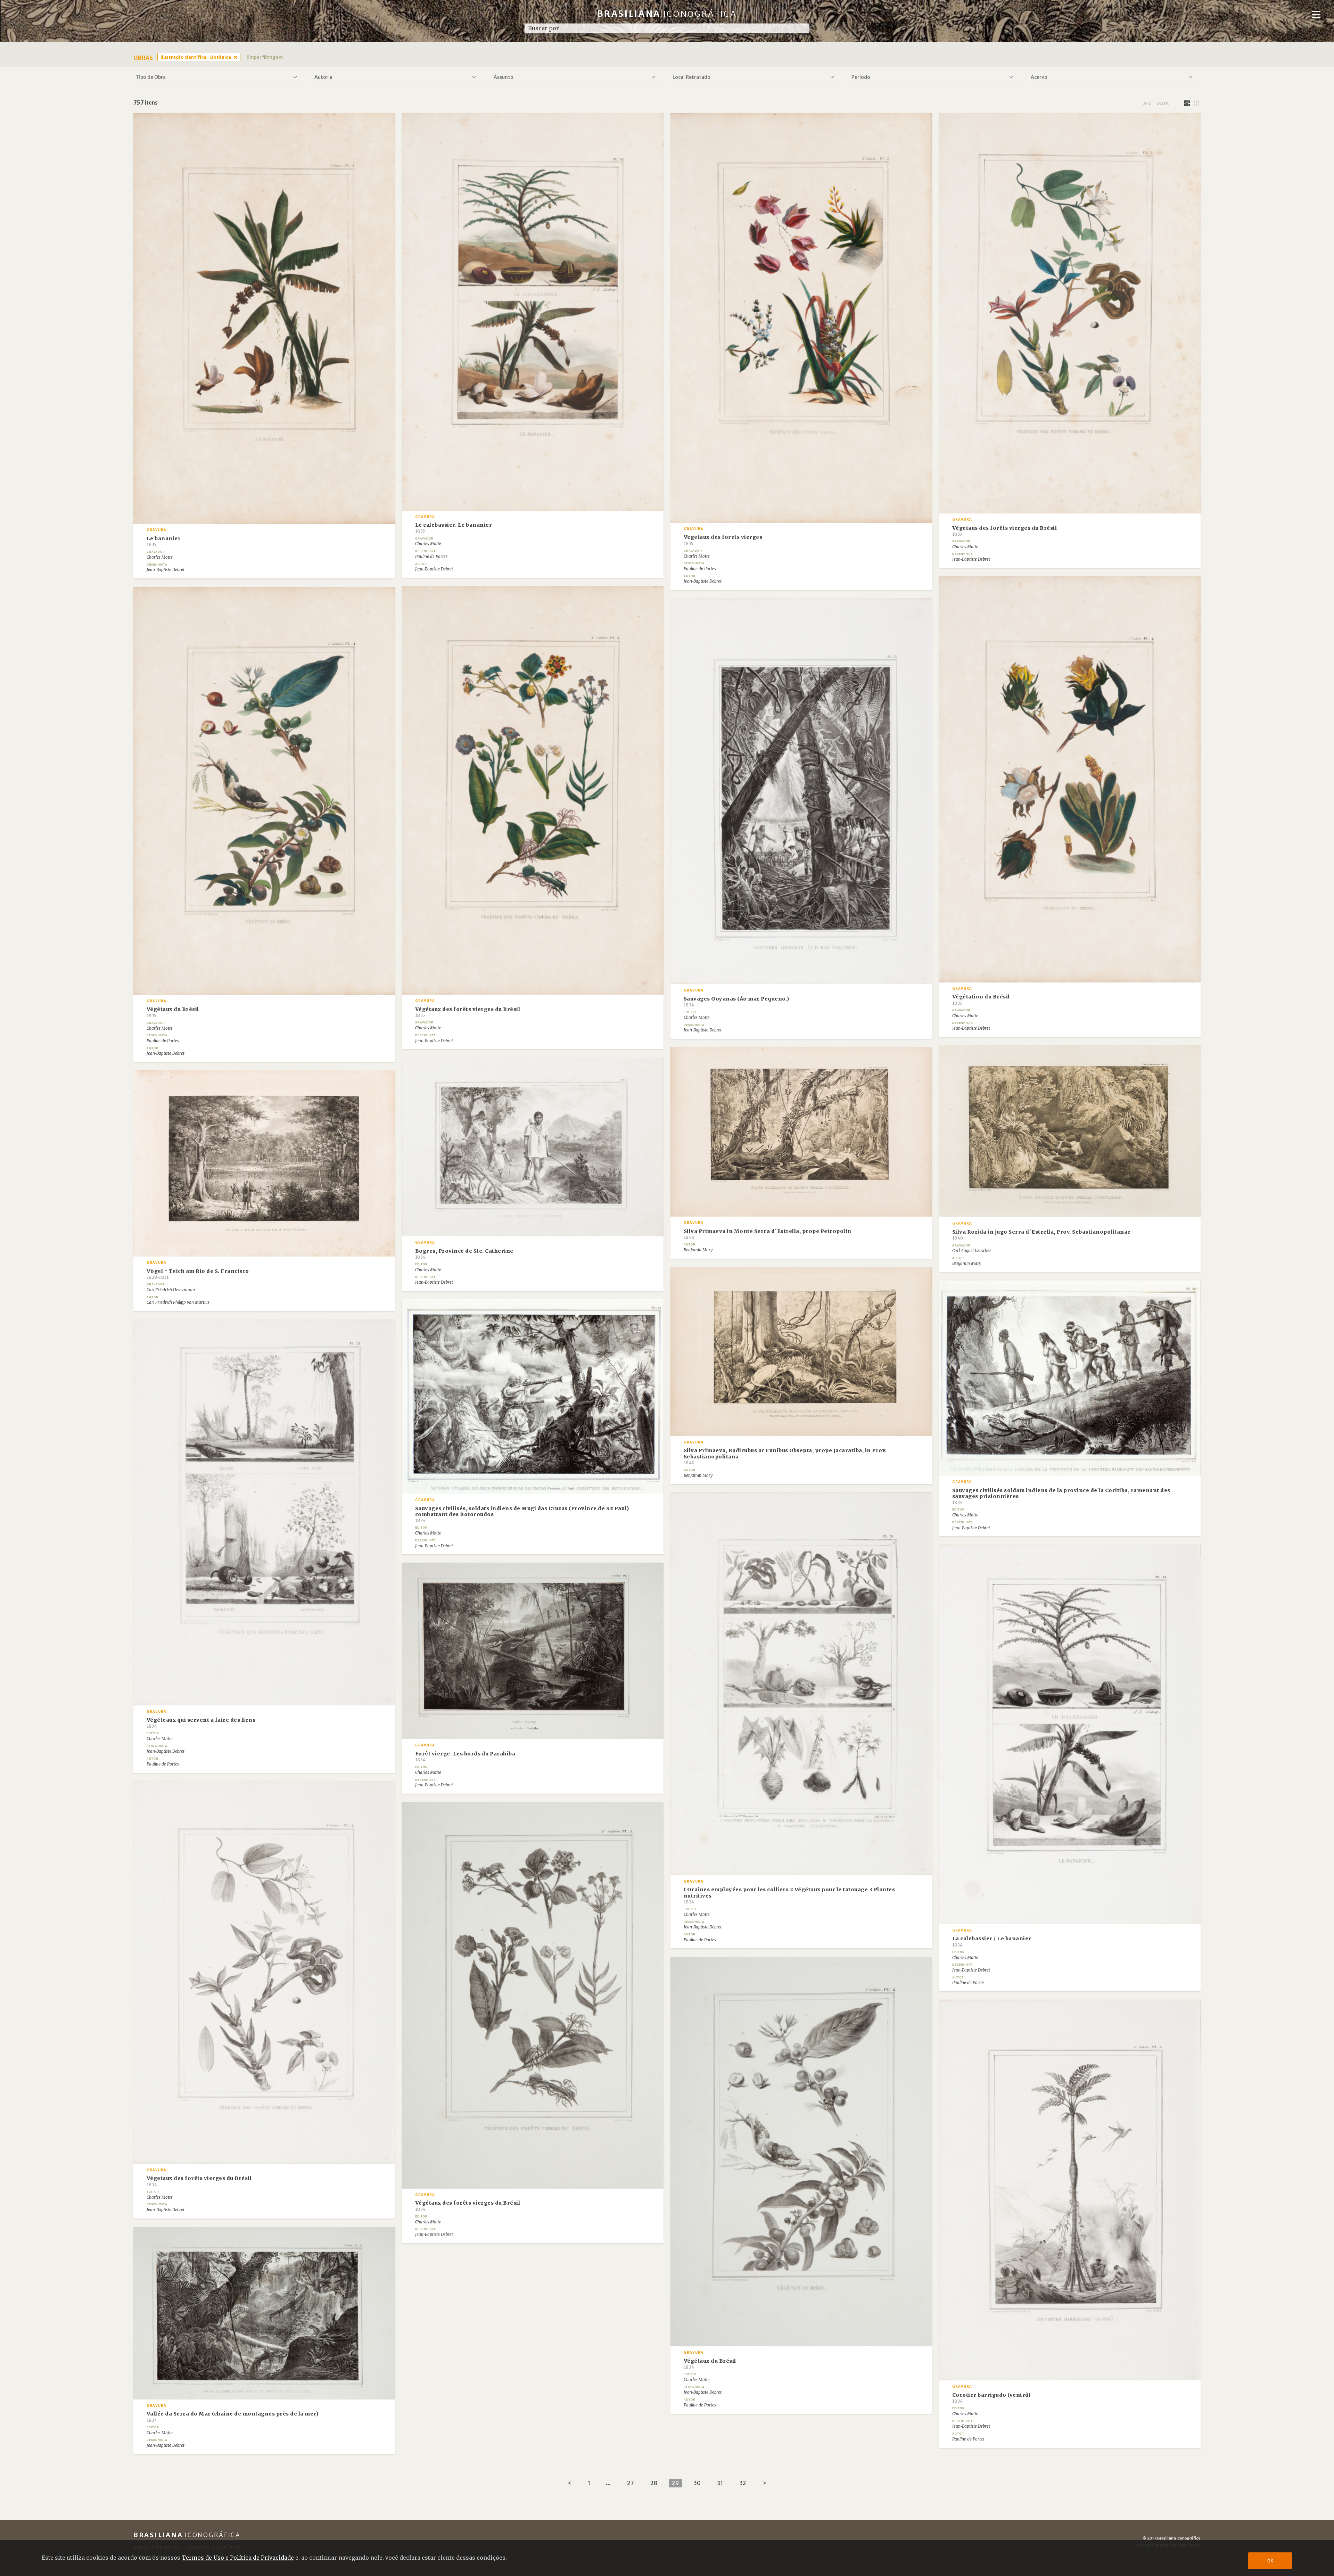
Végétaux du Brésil (173, 1012)
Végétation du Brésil (981, 999)
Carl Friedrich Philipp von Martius (178, 1302)
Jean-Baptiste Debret (166, 570)
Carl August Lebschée (972, 1251)
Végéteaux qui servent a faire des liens (201, 1723)
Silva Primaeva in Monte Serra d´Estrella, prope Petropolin (768, 1234)
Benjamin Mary (967, 1264)
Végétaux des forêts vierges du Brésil (468, 1012)
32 (743, 2483)
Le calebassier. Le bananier (454, 528)
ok (1270, 2561)
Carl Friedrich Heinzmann (171, 1290)
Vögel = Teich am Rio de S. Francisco (198, 1274)
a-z (1147, 103)
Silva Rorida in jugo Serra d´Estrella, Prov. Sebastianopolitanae (1041, 1235)
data (1163, 103)
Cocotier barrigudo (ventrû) (991, 2398)
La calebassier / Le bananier (992, 1941)
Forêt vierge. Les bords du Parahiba (465, 1756)
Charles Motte (160, 557)
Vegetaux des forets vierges (723, 540)
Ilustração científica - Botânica (196, 57)
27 (631, 2483)
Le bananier (164, 541)
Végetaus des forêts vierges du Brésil (1005, 531)
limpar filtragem (265, 57)
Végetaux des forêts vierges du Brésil (199, 2181)
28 (654, 2483)
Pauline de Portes (431, 557)
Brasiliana (667, 14)
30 (697, 2483)
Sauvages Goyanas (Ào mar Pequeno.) (736, 1002)
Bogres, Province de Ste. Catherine (464, 1254)
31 (720, 2483)
